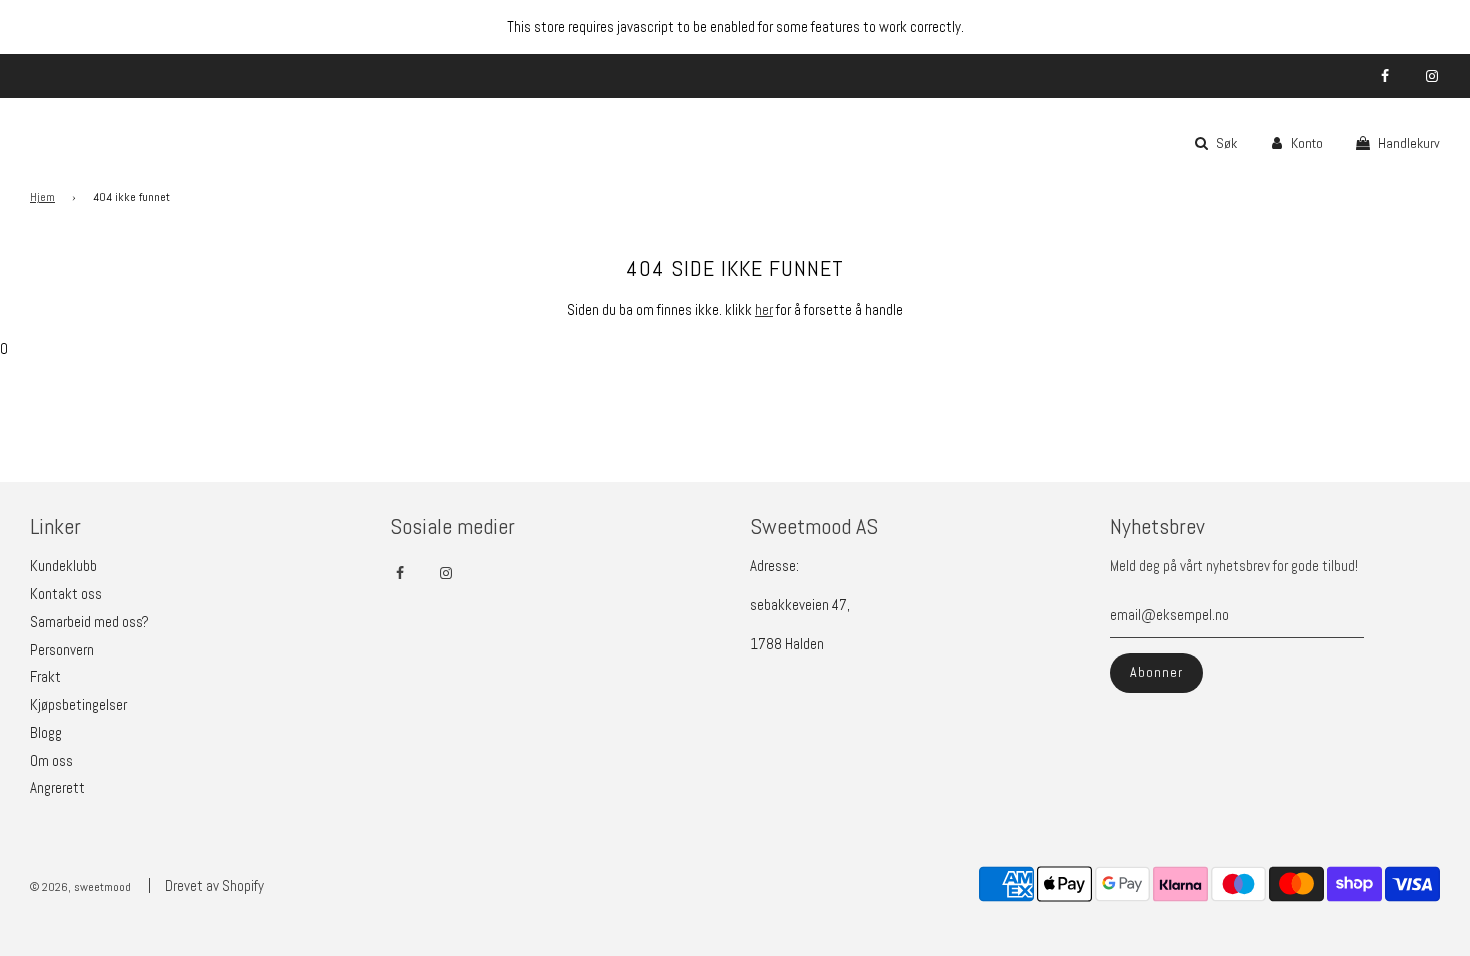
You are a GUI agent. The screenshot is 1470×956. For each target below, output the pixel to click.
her (764, 309)
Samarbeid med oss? (89, 621)
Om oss (51, 760)
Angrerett (57, 787)
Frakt (45, 676)
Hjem (42, 197)
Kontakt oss (66, 593)
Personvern (62, 649)
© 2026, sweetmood (80, 887)
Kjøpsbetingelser (78, 704)
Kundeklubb (63, 565)
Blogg (46, 732)
